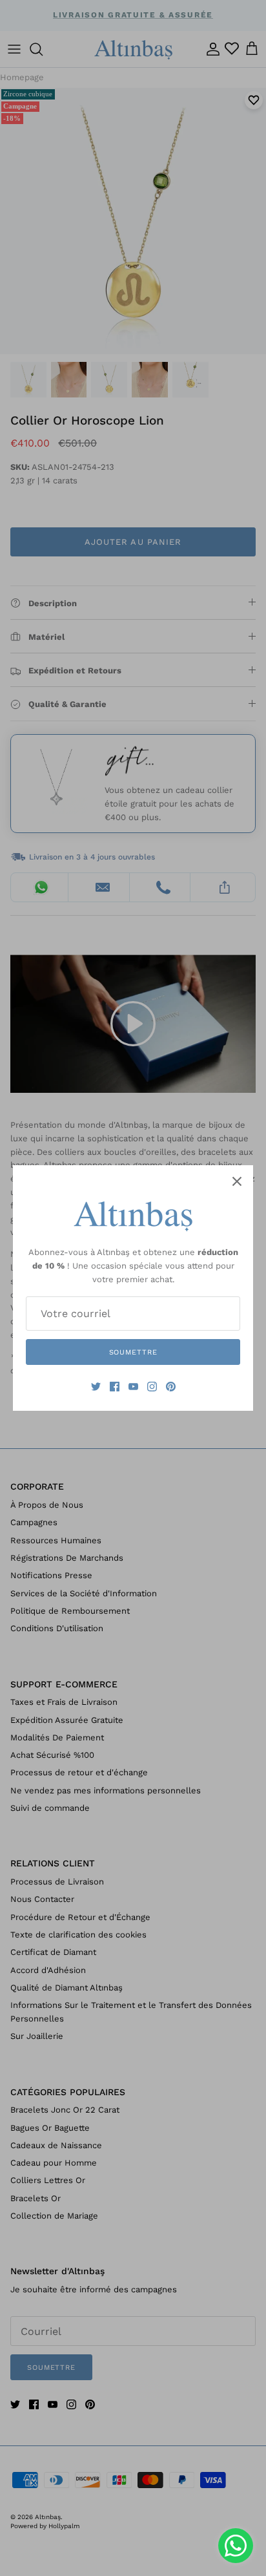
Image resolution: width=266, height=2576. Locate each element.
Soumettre (133, 1352)
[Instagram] (152, 1387)
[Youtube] (133, 1387)
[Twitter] (96, 1387)
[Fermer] (237, 1181)
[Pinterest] (171, 1387)
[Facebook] (115, 1387)
